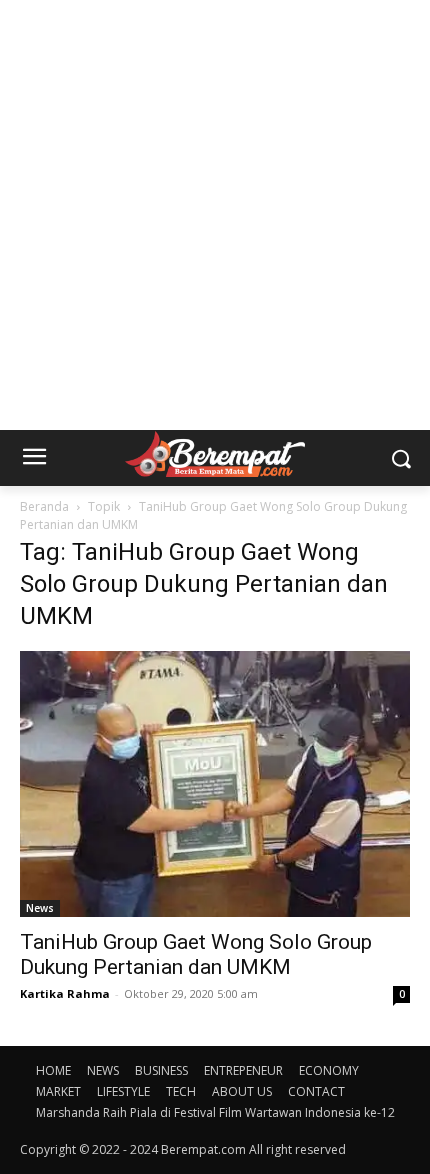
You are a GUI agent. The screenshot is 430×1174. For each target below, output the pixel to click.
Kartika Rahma (65, 993)
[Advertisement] (215, 215)
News (40, 908)
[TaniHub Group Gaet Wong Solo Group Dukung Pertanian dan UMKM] (215, 784)
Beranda (44, 506)
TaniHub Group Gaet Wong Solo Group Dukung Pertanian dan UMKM (196, 954)
